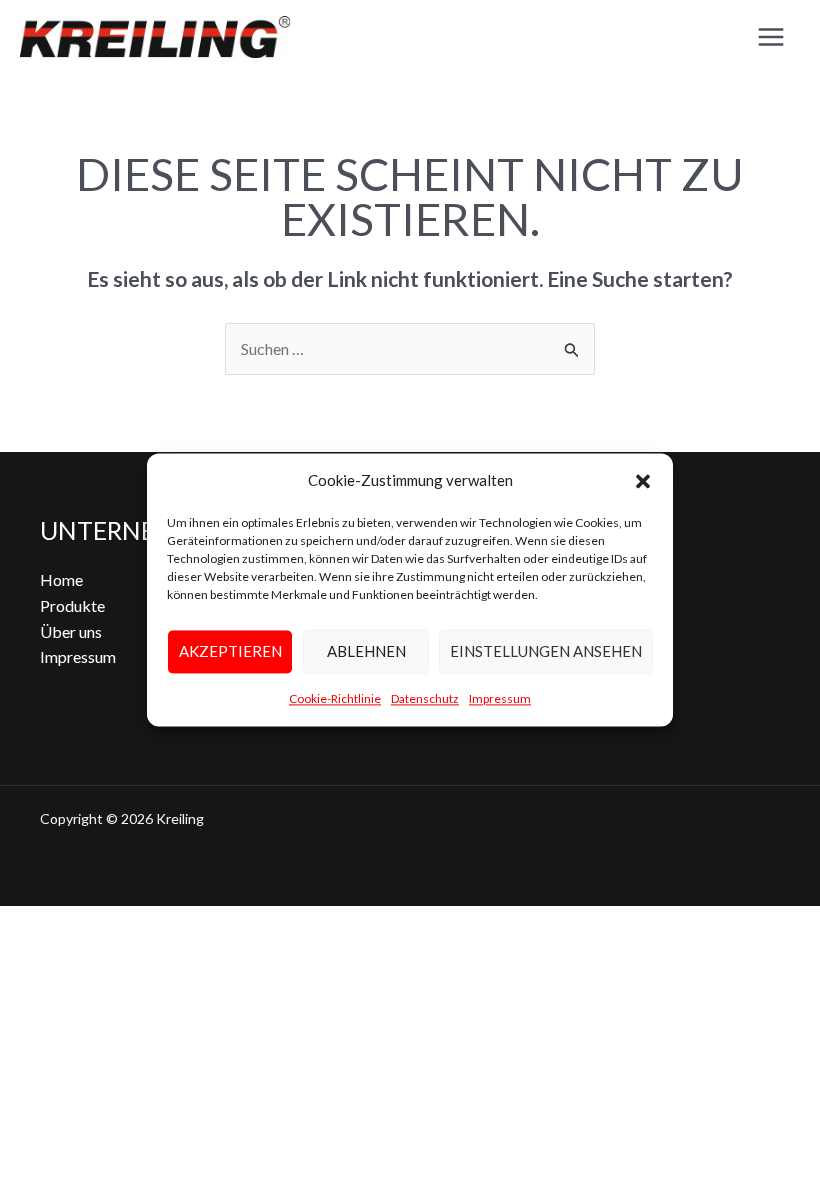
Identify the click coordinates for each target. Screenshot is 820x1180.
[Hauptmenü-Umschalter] (771, 37)
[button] (643, 481)
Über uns (71, 631)
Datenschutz (425, 698)
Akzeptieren (230, 652)
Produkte (72, 605)
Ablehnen (366, 652)
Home (61, 579)
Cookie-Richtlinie (335, 698)
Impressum (500, 698)
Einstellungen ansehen (546, 652)
